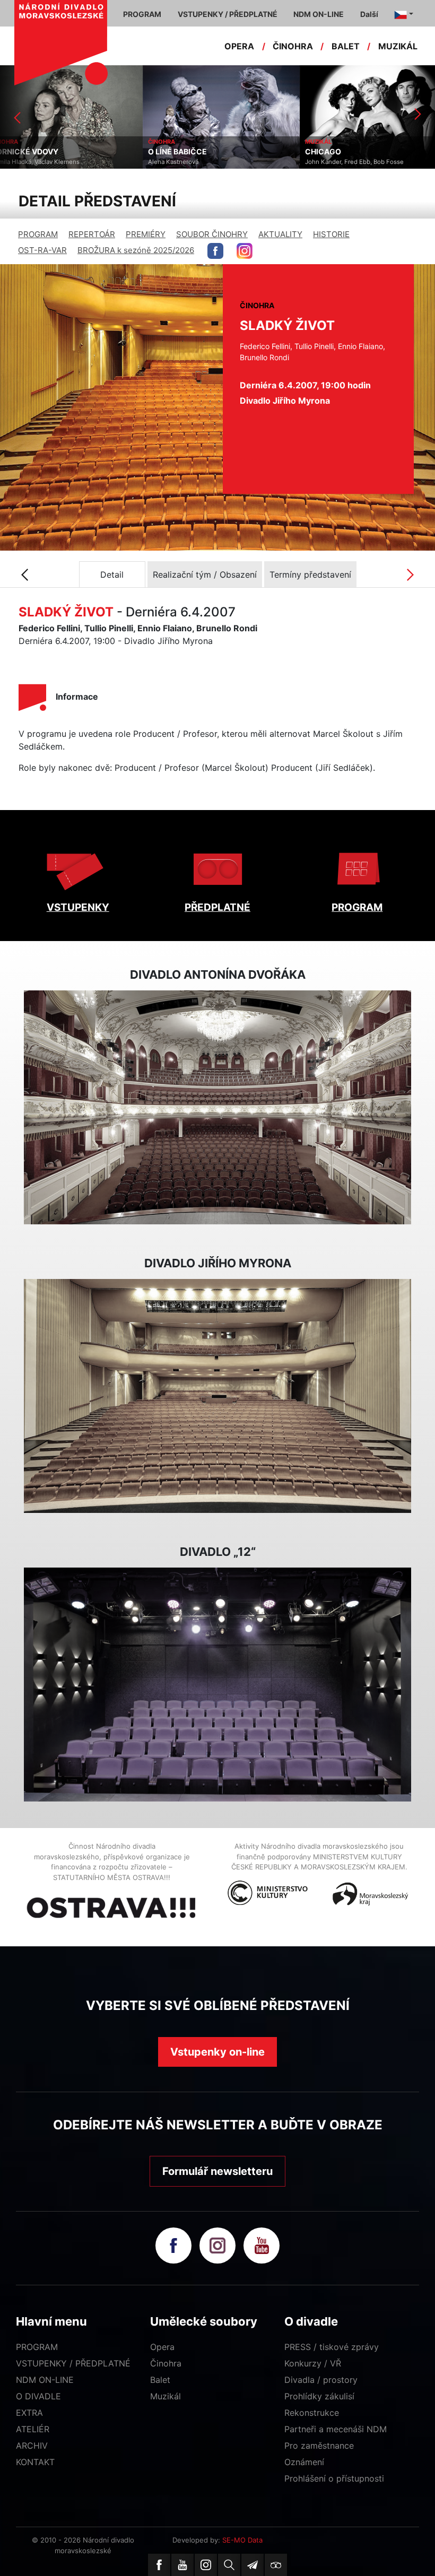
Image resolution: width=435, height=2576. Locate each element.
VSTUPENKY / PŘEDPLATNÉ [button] (228, 14)
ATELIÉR (33, 2429)
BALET (346, 46)
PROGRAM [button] (142, 14)
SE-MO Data (242, 2540)
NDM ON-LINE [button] (319, 14)
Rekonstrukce (312, 2413)
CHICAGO (180, 152)
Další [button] (369, 14)
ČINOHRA (293, 46)
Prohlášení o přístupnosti (334, 2478)
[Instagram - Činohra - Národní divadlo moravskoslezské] (245, 251)
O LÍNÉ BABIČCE (35, 152)
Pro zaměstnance (319, 2446)
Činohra (166, 2363)
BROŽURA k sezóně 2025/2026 (136, 250)
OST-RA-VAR (42, 250)
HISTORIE (331, 234)
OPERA (239, 46)
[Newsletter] (253, 2565)
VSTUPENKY (78, 907)
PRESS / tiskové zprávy (332, 2347)
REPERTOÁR (92, 234)
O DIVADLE (38, 2396)
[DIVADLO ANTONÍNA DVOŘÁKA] (217, 1108)
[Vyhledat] (229, 2565)
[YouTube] (182, 2565)
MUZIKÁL (398, 46)
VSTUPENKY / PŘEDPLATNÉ (73, 2363)
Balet (160, 2380)
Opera (162, 2347)
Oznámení (304, 2462)
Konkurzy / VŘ (313, 2363)
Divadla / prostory (321, 2380)
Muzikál (166, 2396)
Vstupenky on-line (217, 2052)
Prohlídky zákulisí (319, 2396)
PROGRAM (38, 234)
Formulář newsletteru (217, 2171)
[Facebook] (159, 2565)
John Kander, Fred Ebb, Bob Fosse (212, 162)
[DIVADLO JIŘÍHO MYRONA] (217, 1396)
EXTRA (29, 2413)
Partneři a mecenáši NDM (336, 2429)
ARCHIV (32, 2446)
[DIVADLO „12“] (217, 1685)
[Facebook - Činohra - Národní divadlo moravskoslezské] (215, 251)
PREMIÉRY (146, 234)
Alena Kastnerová (31, 162)
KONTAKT (35, 2462)
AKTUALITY (280, 234)
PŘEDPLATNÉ (217, 907)
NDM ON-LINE (45, 2380)
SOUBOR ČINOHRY (212, 234)
